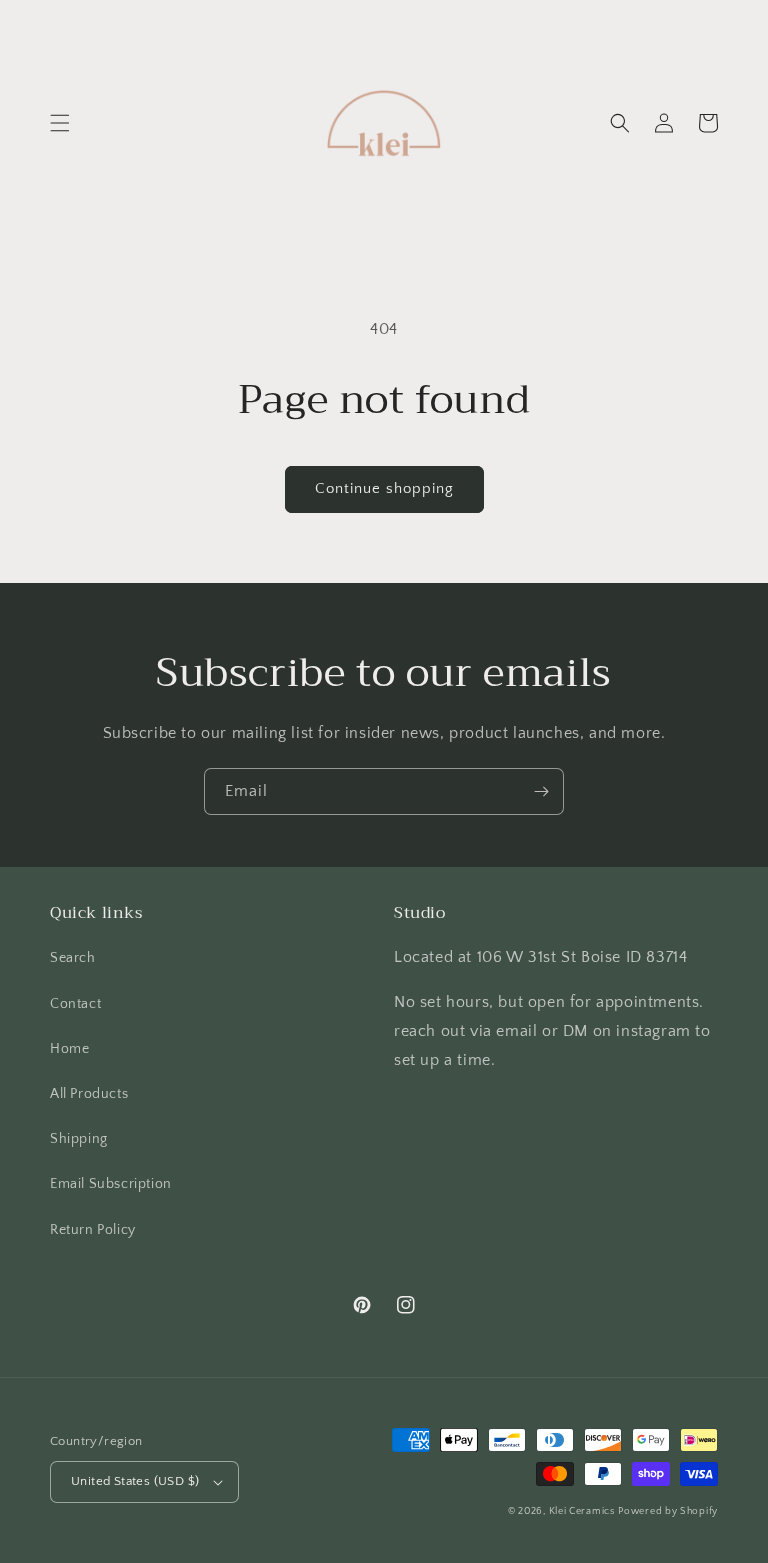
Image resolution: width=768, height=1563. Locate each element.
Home (69, 1049)
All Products (89, 1094)
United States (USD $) (135, 1481)
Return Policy (93, 1230)
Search (73, 958)
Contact (75, 1004)
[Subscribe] (541, 791)
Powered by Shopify (668, 1511)
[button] (60, 123)
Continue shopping (384, 488)
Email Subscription (111, 1184)
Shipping (79, 1139)
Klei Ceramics (582, 1511)
